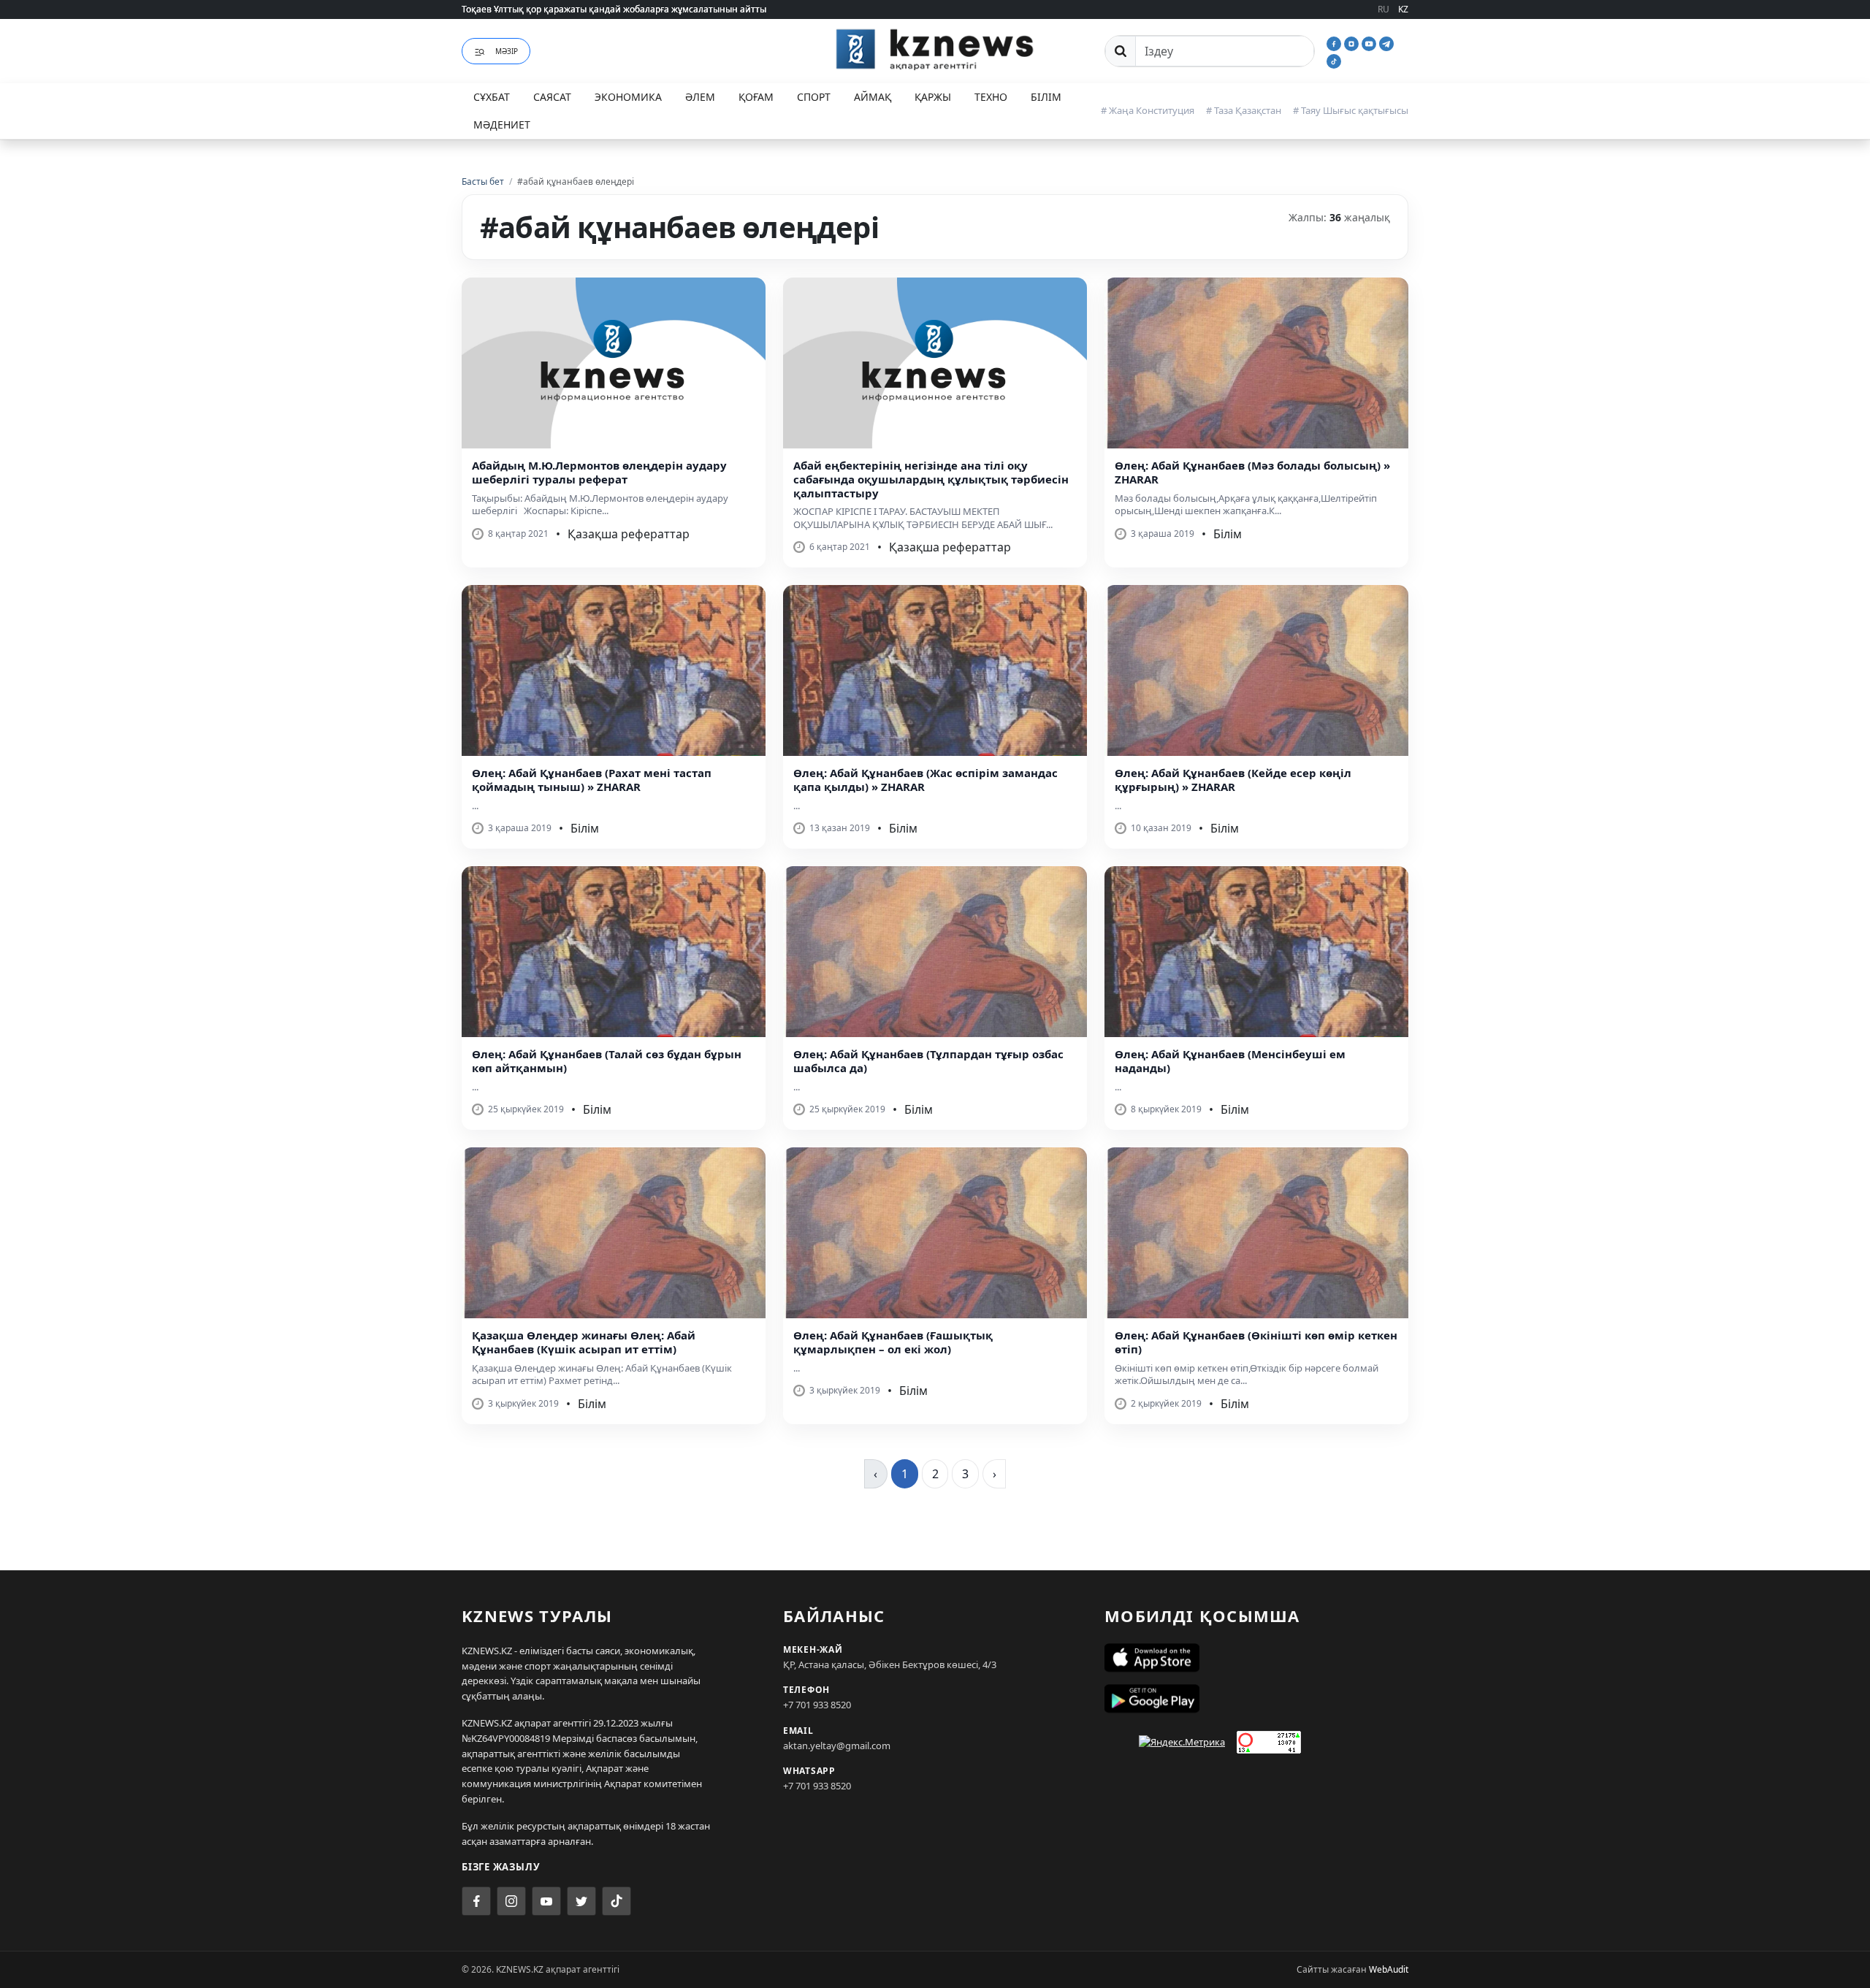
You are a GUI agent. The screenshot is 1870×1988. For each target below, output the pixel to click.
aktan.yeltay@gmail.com (837, 1746)
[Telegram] (1386, 42)
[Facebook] (1335, 42)
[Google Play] (1256, 1699)
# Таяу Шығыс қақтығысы (1351, 110)
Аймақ (873, 97)
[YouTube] (1370, 42)
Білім (1046, 97)
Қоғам (756, 97)
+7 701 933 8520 (817, 1705)
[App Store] (1256, 1658)
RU (1384, 9)
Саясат (552, 97)
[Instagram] (1353, 42)
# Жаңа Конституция (1148, 110)
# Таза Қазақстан (1244, 110)
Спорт (814, 97)
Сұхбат (492, 97)
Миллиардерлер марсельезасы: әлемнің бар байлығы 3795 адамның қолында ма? (640, 16)
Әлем (700, 97)
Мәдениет (502, 125)
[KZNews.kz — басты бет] (935, 49)
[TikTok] (1334, 60)
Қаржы (933, 97)
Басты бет (483, 181)
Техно (991, 97)
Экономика (628, 97)
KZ (1403, 9)
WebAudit (1389, 1969)
